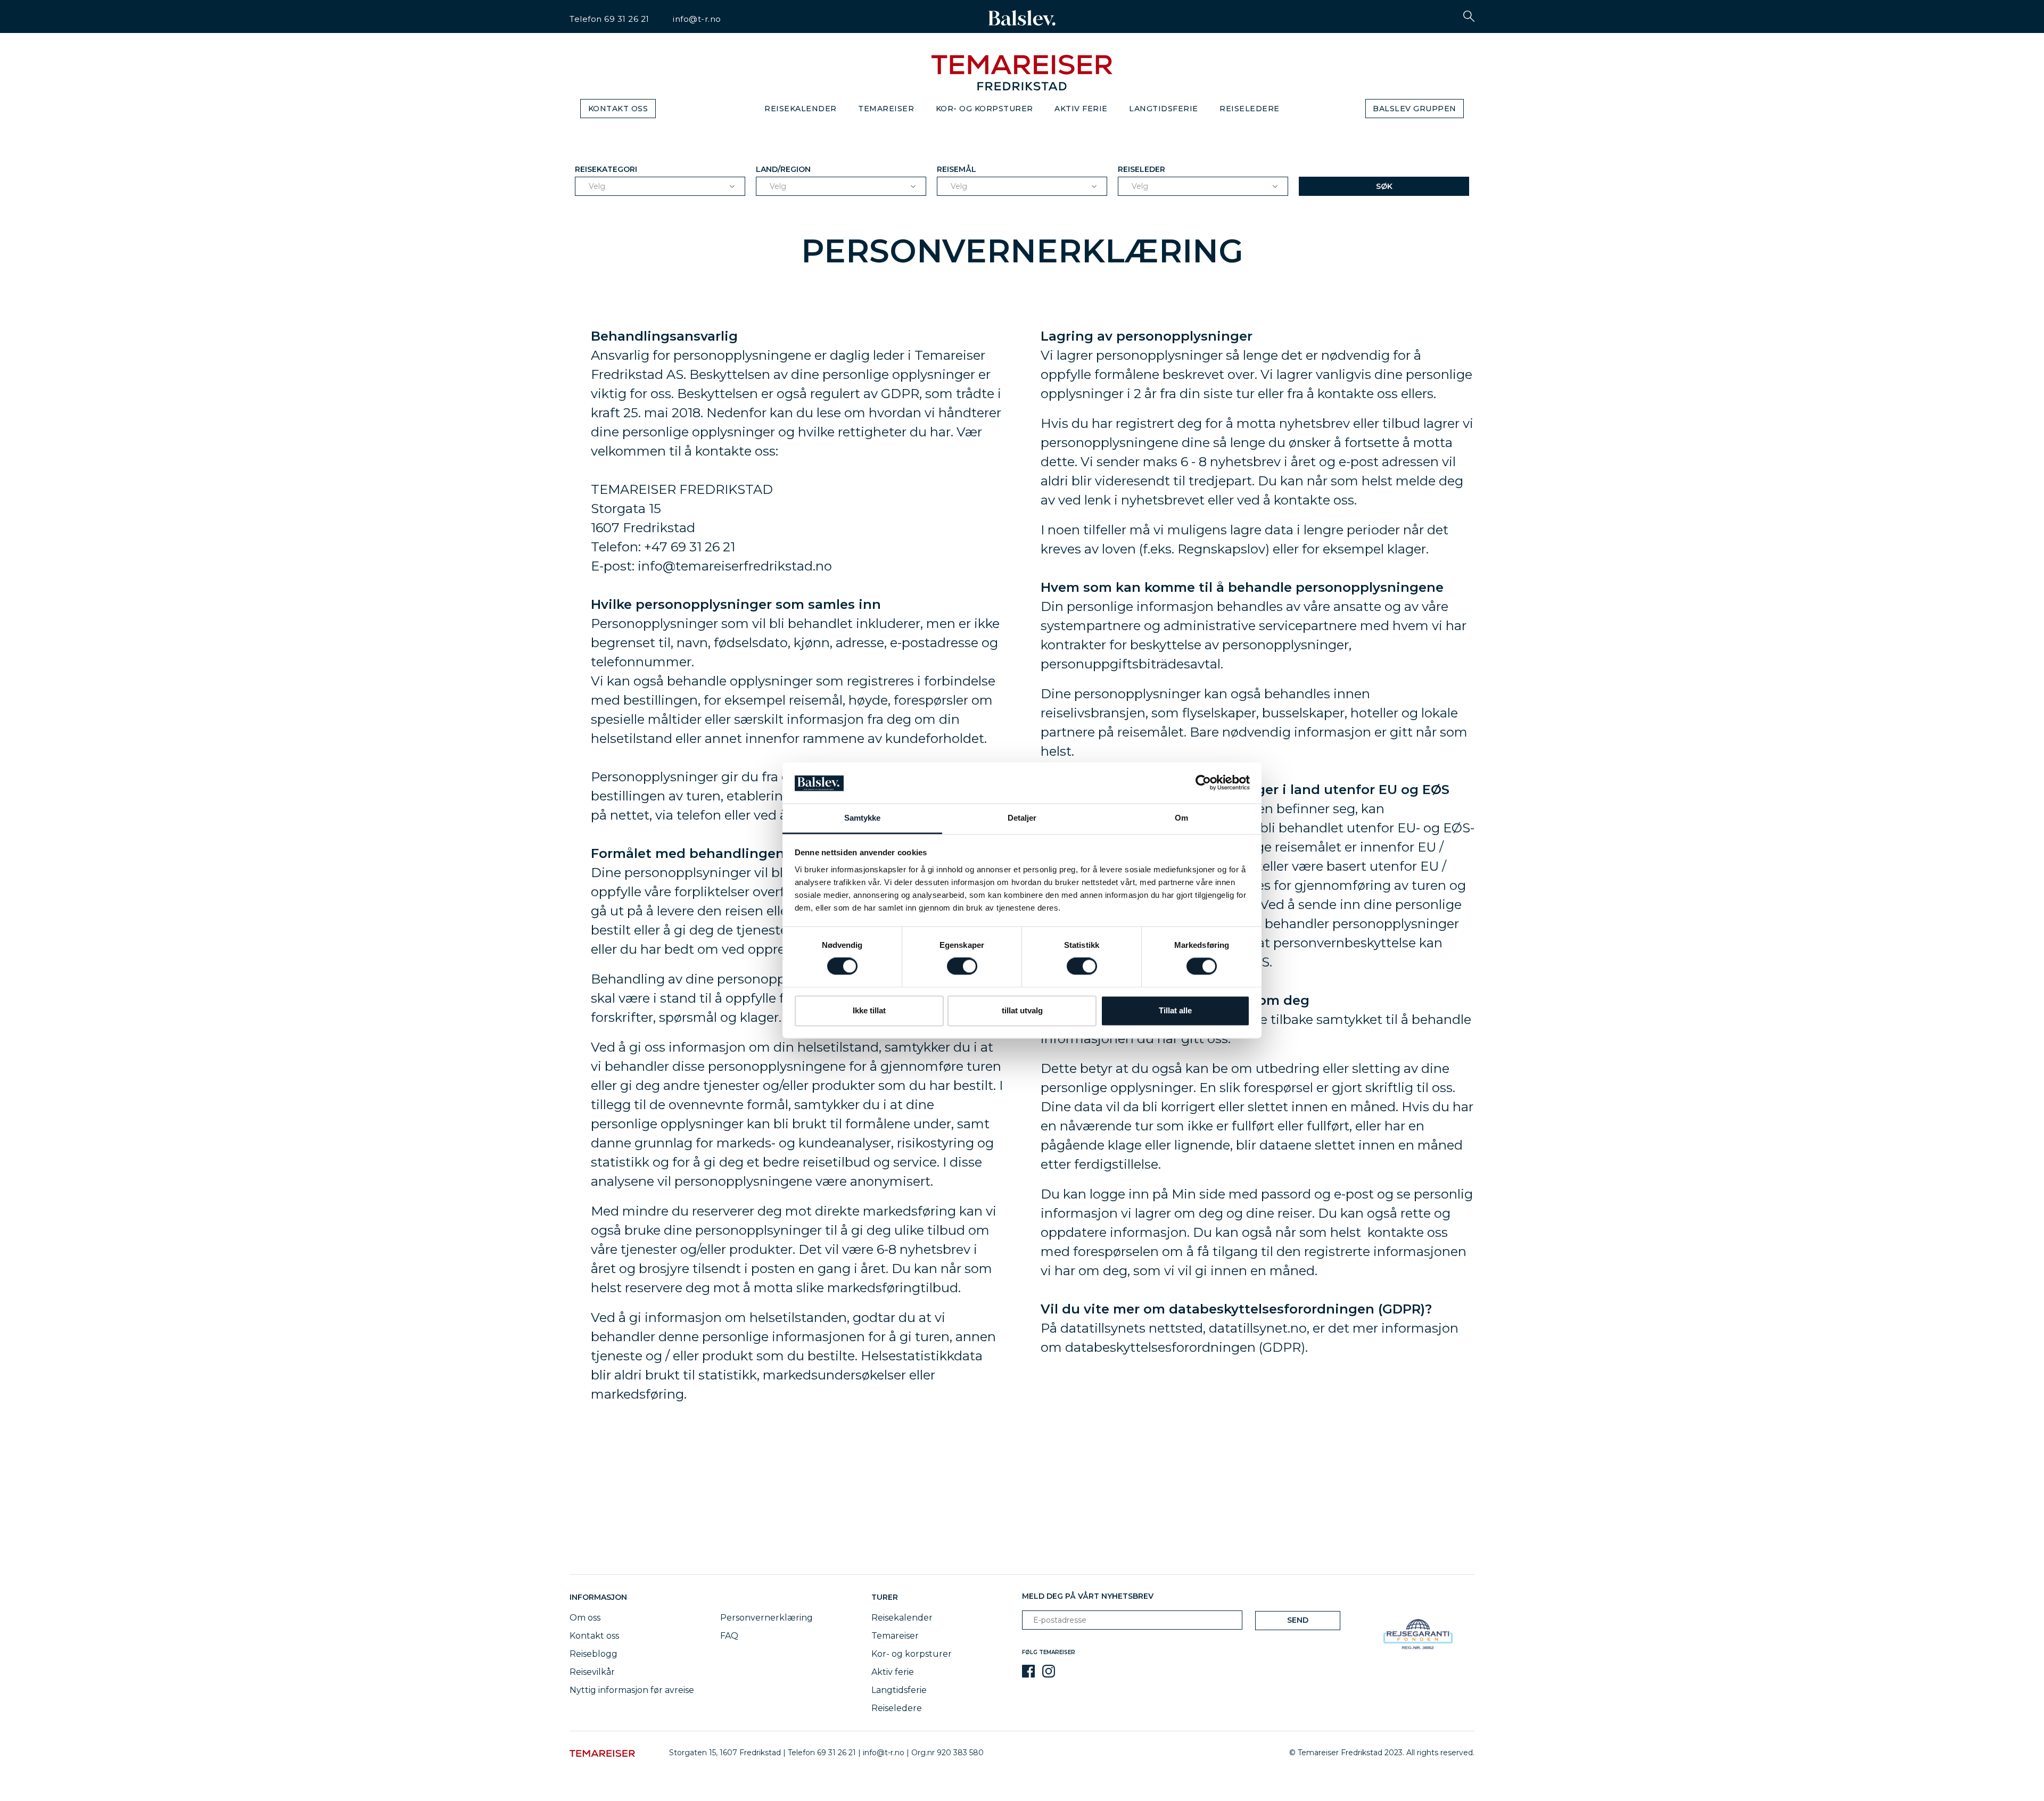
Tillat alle (1175, 1010)
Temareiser (886, 109)
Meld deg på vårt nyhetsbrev (1088, 1596)
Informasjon (600, 1597)
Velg (597, 186)
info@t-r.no (697, 19)
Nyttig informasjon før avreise (632, 1690)
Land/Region (783, 169)
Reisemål (957, 169)
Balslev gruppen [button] (1415, 109)
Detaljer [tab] (1022, 818)
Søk (1384, 186)
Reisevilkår (592, 1672)
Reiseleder (1141, 169)
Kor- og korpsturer (984, 109)
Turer (885, 1597)
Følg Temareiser (1049, 1652)
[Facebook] (1028, 1671)
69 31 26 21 (627, 19)
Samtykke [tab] (863, 818)
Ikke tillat (869, 1010)
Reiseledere (1250, 109)
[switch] (962, 966)
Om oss (585, 1618)
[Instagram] (1049, 1671)
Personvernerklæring (767, 1618)
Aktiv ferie (1081, 109)
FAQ (729, 1636)
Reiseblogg (594, 1654)
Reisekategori (606, 169)
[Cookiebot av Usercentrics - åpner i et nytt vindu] (1203, 783)
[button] (1469, 16)
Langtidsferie (1164, 109)
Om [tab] (1181, 818)
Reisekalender (801, 109)
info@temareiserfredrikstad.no (735, 566)
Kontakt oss (618, 109)
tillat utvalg (1022, 1010)
